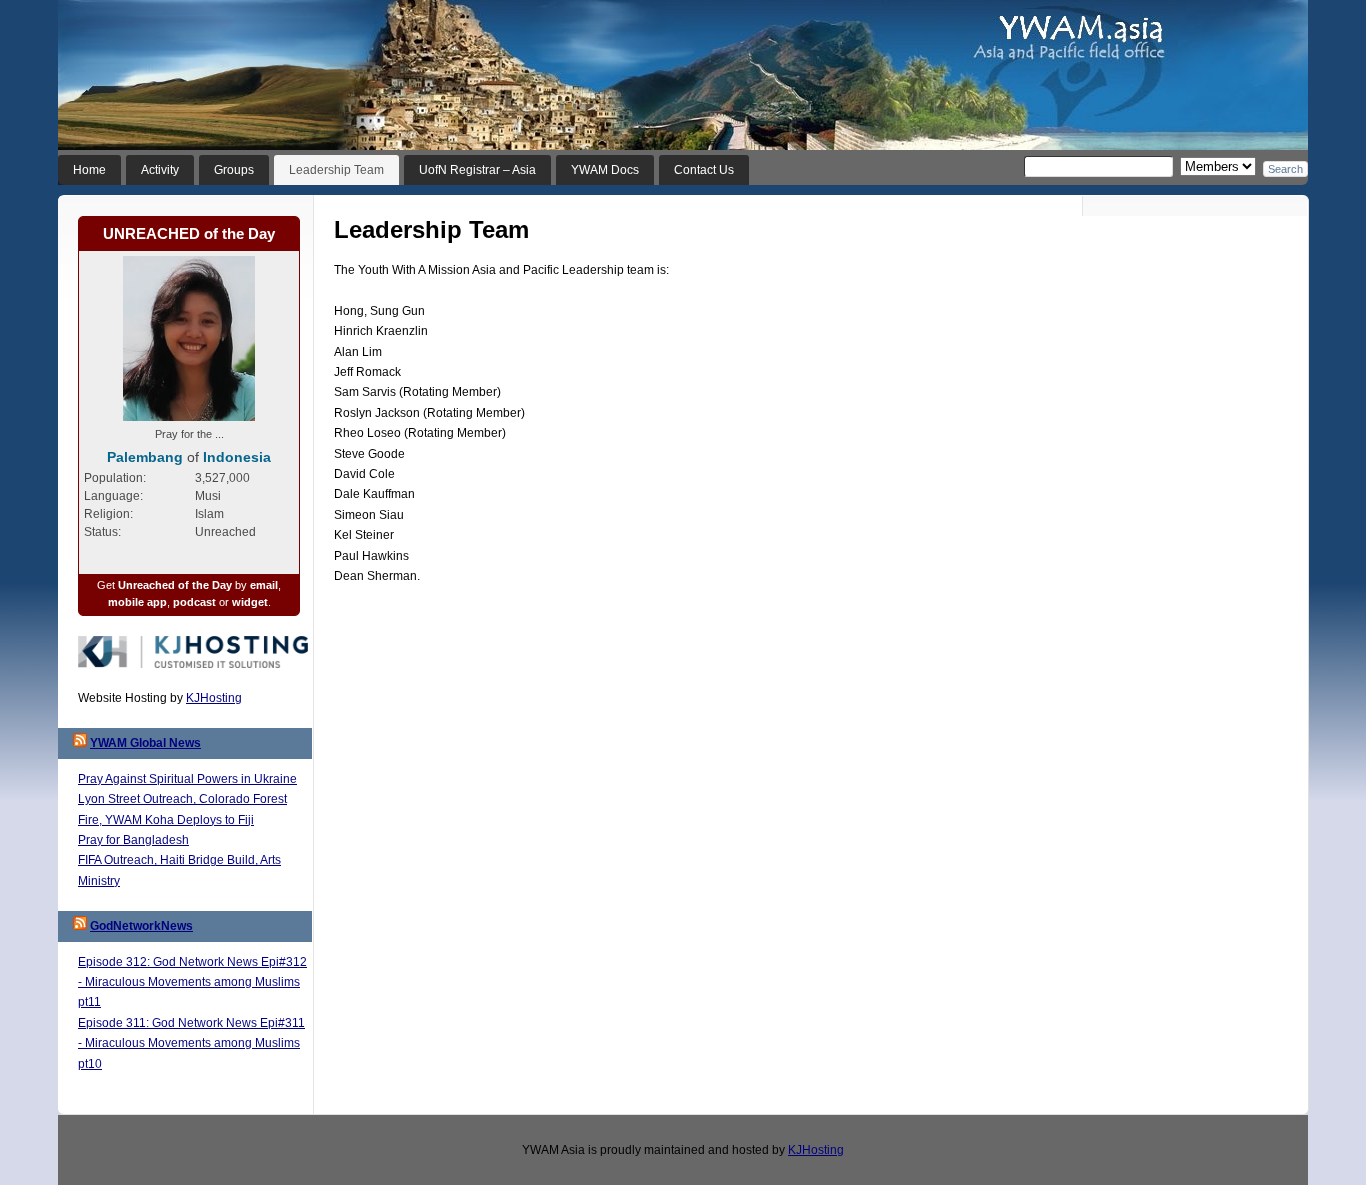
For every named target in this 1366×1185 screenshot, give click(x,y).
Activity (160, 170)
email (264, 585)
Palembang (145, 457)
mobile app (137, 602)
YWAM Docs (605, 170)
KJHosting (214, 698)
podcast (194, 602)
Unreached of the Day (175, 585)
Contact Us (704, 170)
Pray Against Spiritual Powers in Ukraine (187, 779)
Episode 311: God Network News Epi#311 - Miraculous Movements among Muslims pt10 (191, 1043)
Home (89, 170)
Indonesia (237, 457)
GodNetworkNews (141, 926)
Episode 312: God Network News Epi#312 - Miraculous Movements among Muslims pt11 (192, 982)
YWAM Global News (145, 743)
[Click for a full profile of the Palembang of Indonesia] (189, 417)
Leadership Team (336, 170)
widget (250, 602)
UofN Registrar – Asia (477, 170)
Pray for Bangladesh (133, 840)
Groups (234, 170)
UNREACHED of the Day (189, 233)
